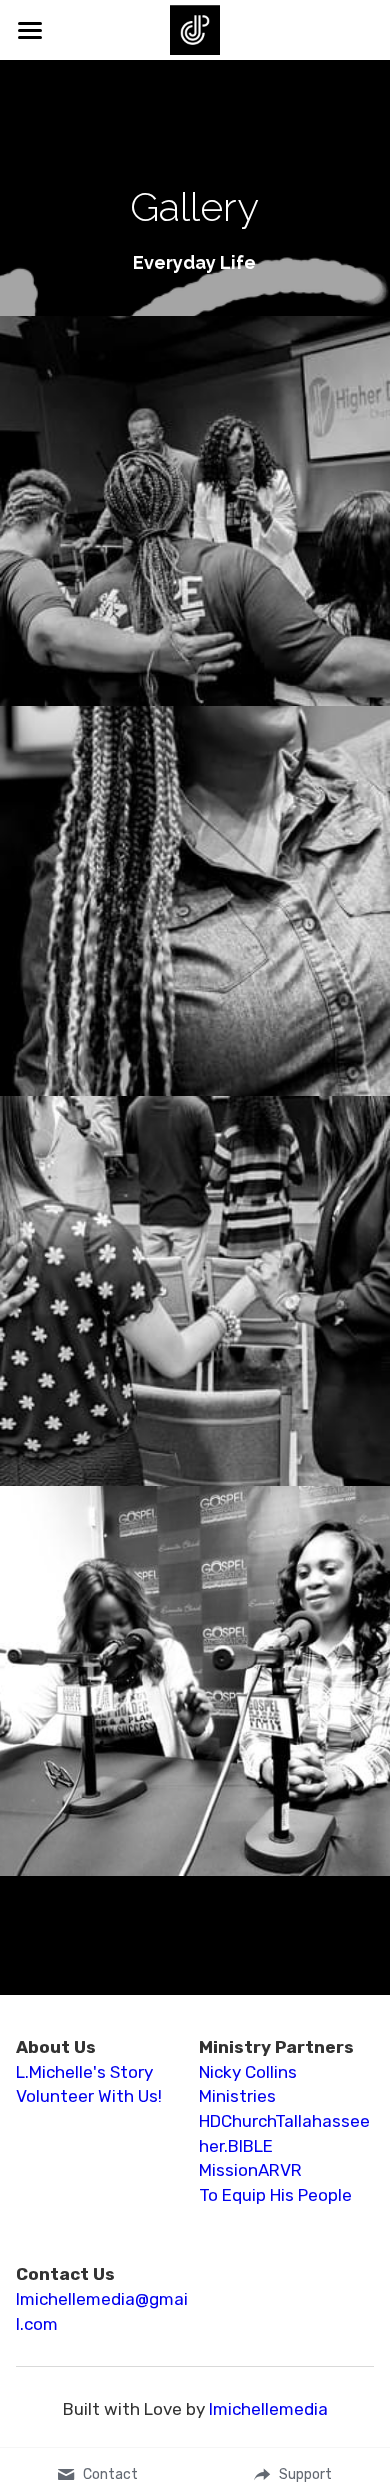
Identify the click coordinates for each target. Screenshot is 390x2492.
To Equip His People (275, 2107)
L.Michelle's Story (84, 1984)
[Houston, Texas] (195, 1637)
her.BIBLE (236, 2058)
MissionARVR (250, 2082)
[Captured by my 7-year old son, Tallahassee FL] (195, 857)
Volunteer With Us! (89, 2008)
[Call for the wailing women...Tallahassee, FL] (195, 467)
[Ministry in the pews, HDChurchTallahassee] (195, 1247)
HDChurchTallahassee (284, 2033)
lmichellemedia (268, 2321)
